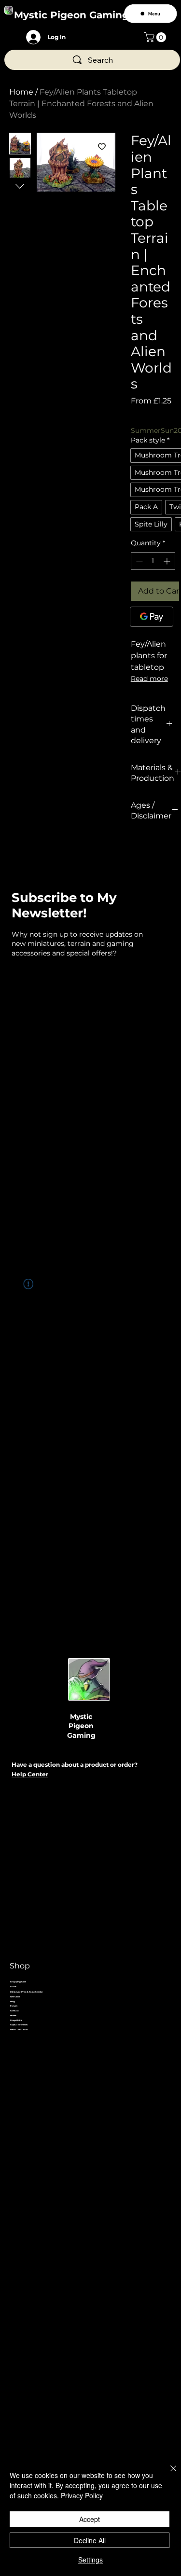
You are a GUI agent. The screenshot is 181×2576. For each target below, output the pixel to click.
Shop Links (16, 2020)
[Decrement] (138, 561)
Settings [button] (90, 2560)
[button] (156, 37)
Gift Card (15, 1997)
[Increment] (168, 561)
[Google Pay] (152, 617)
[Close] (167, 2474)
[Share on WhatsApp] (174, 850)
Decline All (90, 2540)
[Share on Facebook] (137, 850)
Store (13, 1987)
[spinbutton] (153, 561)
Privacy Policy (82, 2495)
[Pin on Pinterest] (155, 850)
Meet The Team (19, 2029)
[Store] (157, 1987)
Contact (14, 2011)
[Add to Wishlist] (102, 146)
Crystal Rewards (19, 2025)
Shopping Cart (18, 1982)
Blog (13, 2001)
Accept (90, 2519)
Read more (149, 679)
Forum (14, 2006)
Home (21, 92)
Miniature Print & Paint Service (27, 1992)
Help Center (30, 1774)
